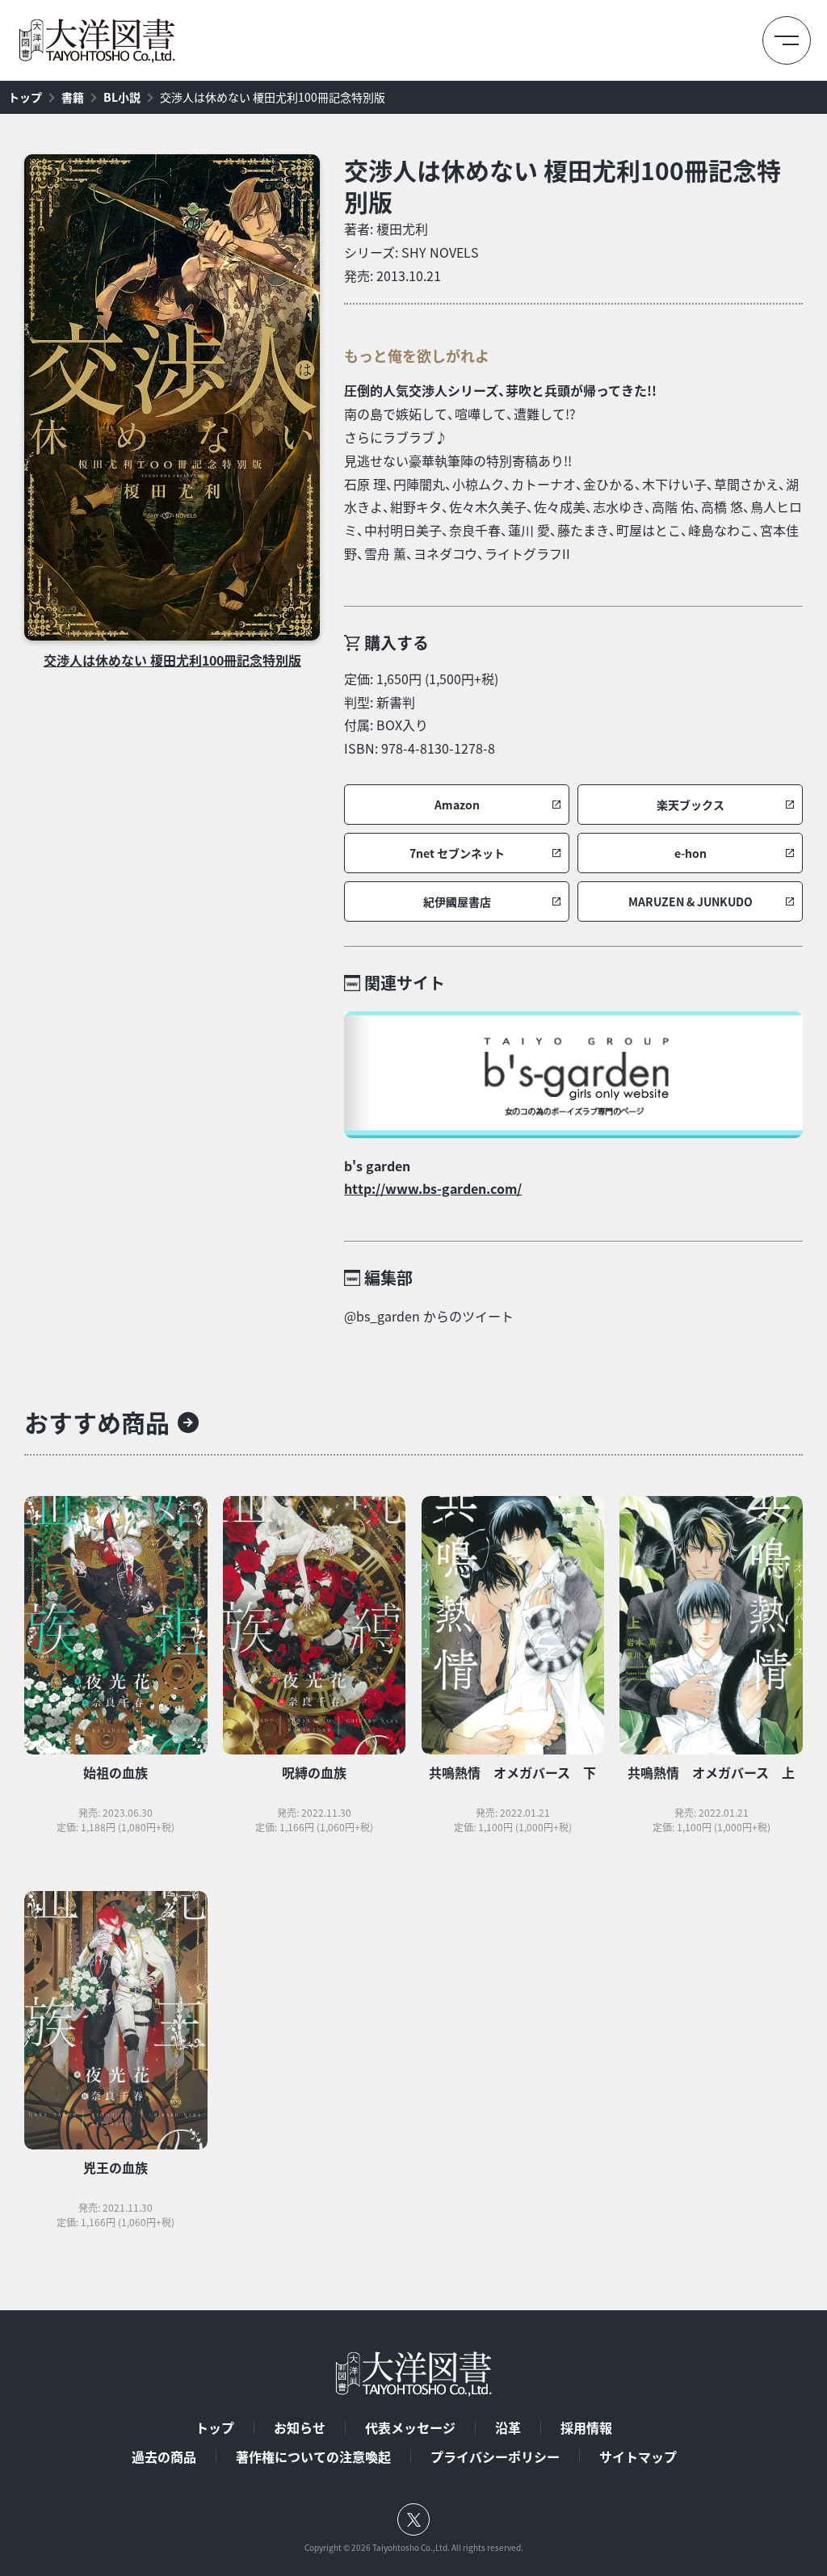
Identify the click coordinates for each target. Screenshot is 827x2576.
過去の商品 (164, 2456)
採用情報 (586, 2427)
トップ (25, 97)
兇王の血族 (115, 2167)
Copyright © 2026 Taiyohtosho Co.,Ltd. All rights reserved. (414, 2548)
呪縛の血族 (314, 1772)
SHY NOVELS (440, 252)
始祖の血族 (115, 1772)
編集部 (388, 1277)
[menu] (787, 40)
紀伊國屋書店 (457, 902)
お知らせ (300, 2427)
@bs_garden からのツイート (429, 1316)
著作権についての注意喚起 (313, 2456)
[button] (457, 805)
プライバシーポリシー (495, 2456)
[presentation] (172, 397)
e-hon (691, 853)
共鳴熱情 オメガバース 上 (711, 1772)
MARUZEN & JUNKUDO (691, 902)
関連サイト (405, 983)
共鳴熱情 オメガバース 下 (512, 1772)
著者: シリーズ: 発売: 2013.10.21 (411, 252)
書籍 (73, 97)
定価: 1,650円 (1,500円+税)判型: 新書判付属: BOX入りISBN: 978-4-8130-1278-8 (421, 713)
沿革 (508, 2427)
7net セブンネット (457, 853)
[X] (413, 2519)
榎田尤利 (402, 229)
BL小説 (122, 97)
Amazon (457, 805)
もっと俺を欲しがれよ (417, 356)
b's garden (377, 1166)
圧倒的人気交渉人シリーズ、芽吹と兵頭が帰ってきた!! (500, 390)
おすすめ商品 (97, 1422)
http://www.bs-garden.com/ (433, 1188)
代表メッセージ (410, 2427)
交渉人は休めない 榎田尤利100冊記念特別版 (273, 97)
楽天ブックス (691, 805)
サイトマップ (638, 2456)
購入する (397, 643)
